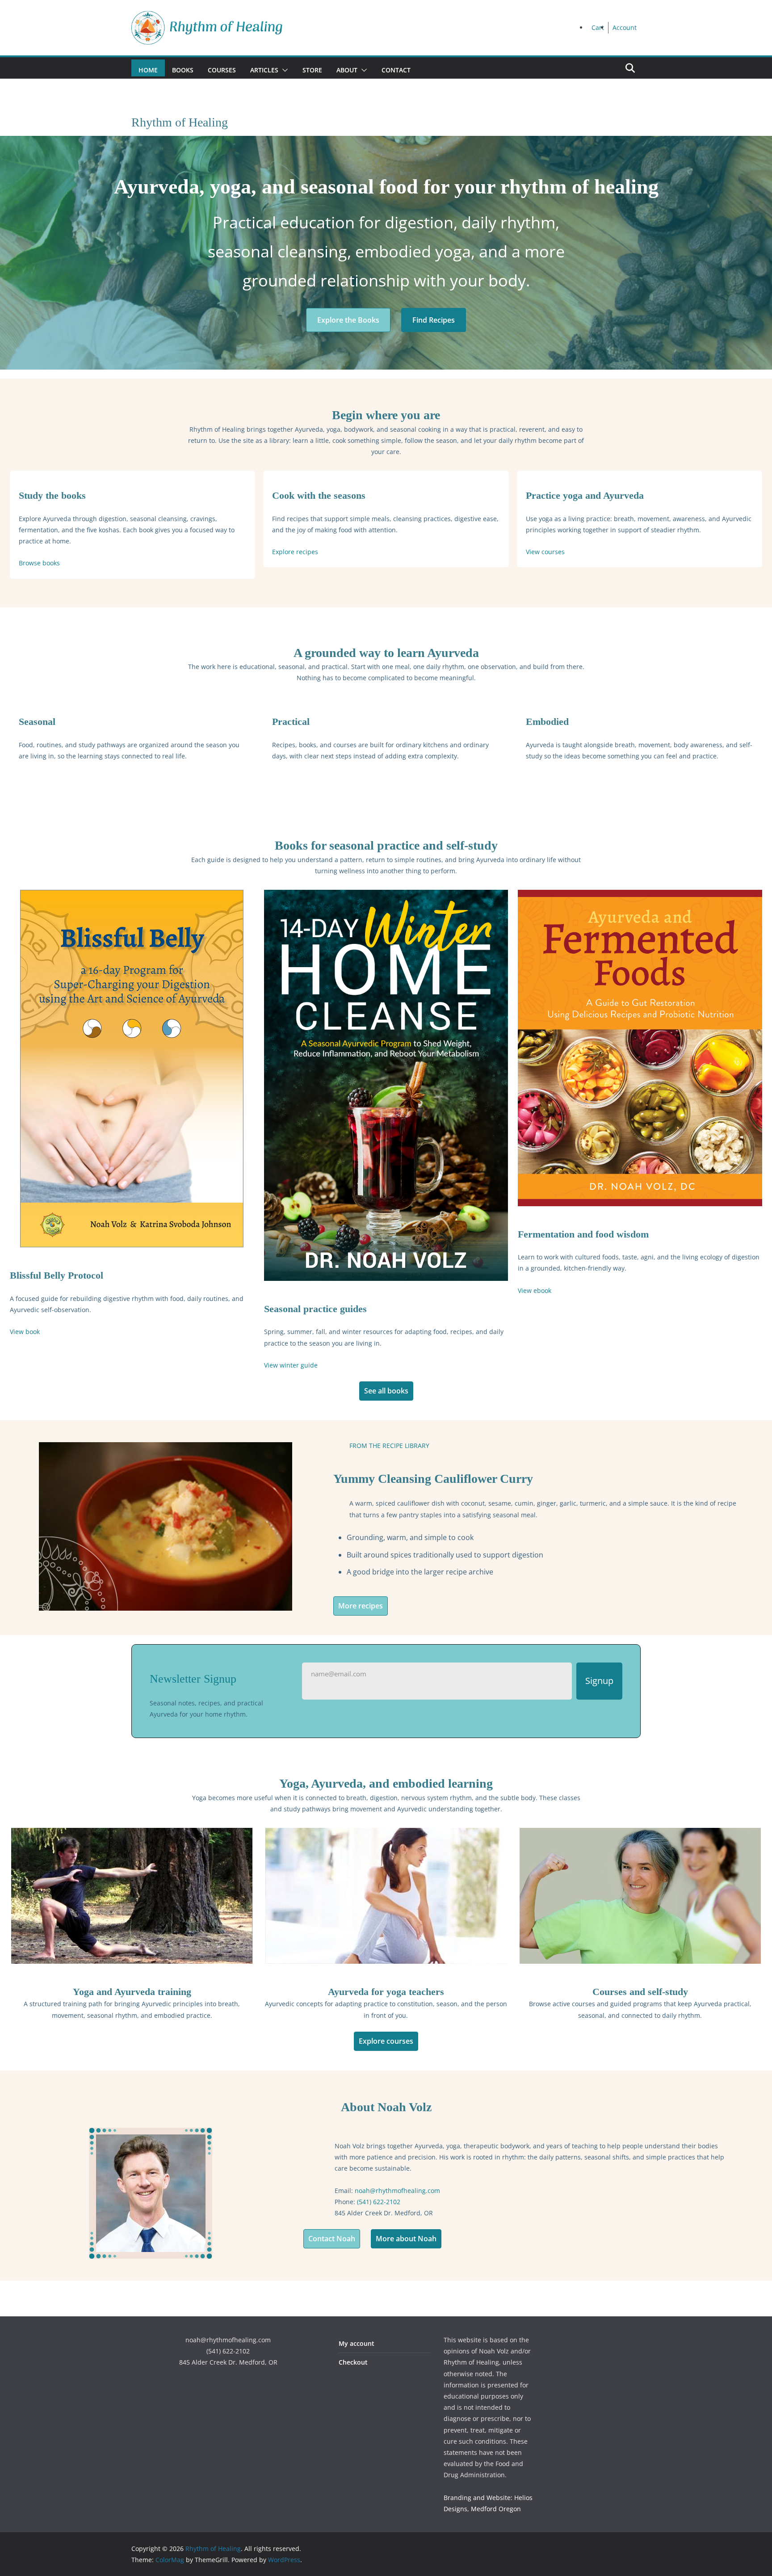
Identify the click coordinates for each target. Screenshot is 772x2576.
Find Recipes (434, 320)
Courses (222, 70)
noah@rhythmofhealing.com (397, 2191)
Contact (396, 70)
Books (183, 70)
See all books (386, 1391)
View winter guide (291, 1365)
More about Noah (406, 2239)
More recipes (361, 1606)
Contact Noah (332, 2239)
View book (25, 1332)
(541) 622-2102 (379, 2202)
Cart (598, 27)
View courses (545, 552)
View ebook (535, 1290)
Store (312, 70)
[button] (283, 70)
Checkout (353, 2362)
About (347, 70)
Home (148, 70)
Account (625, 27)
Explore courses (386, 2041)
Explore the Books (348, 320)
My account (357, 2343)
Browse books (39, 563)
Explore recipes (295, 552)
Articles (264, 70)
